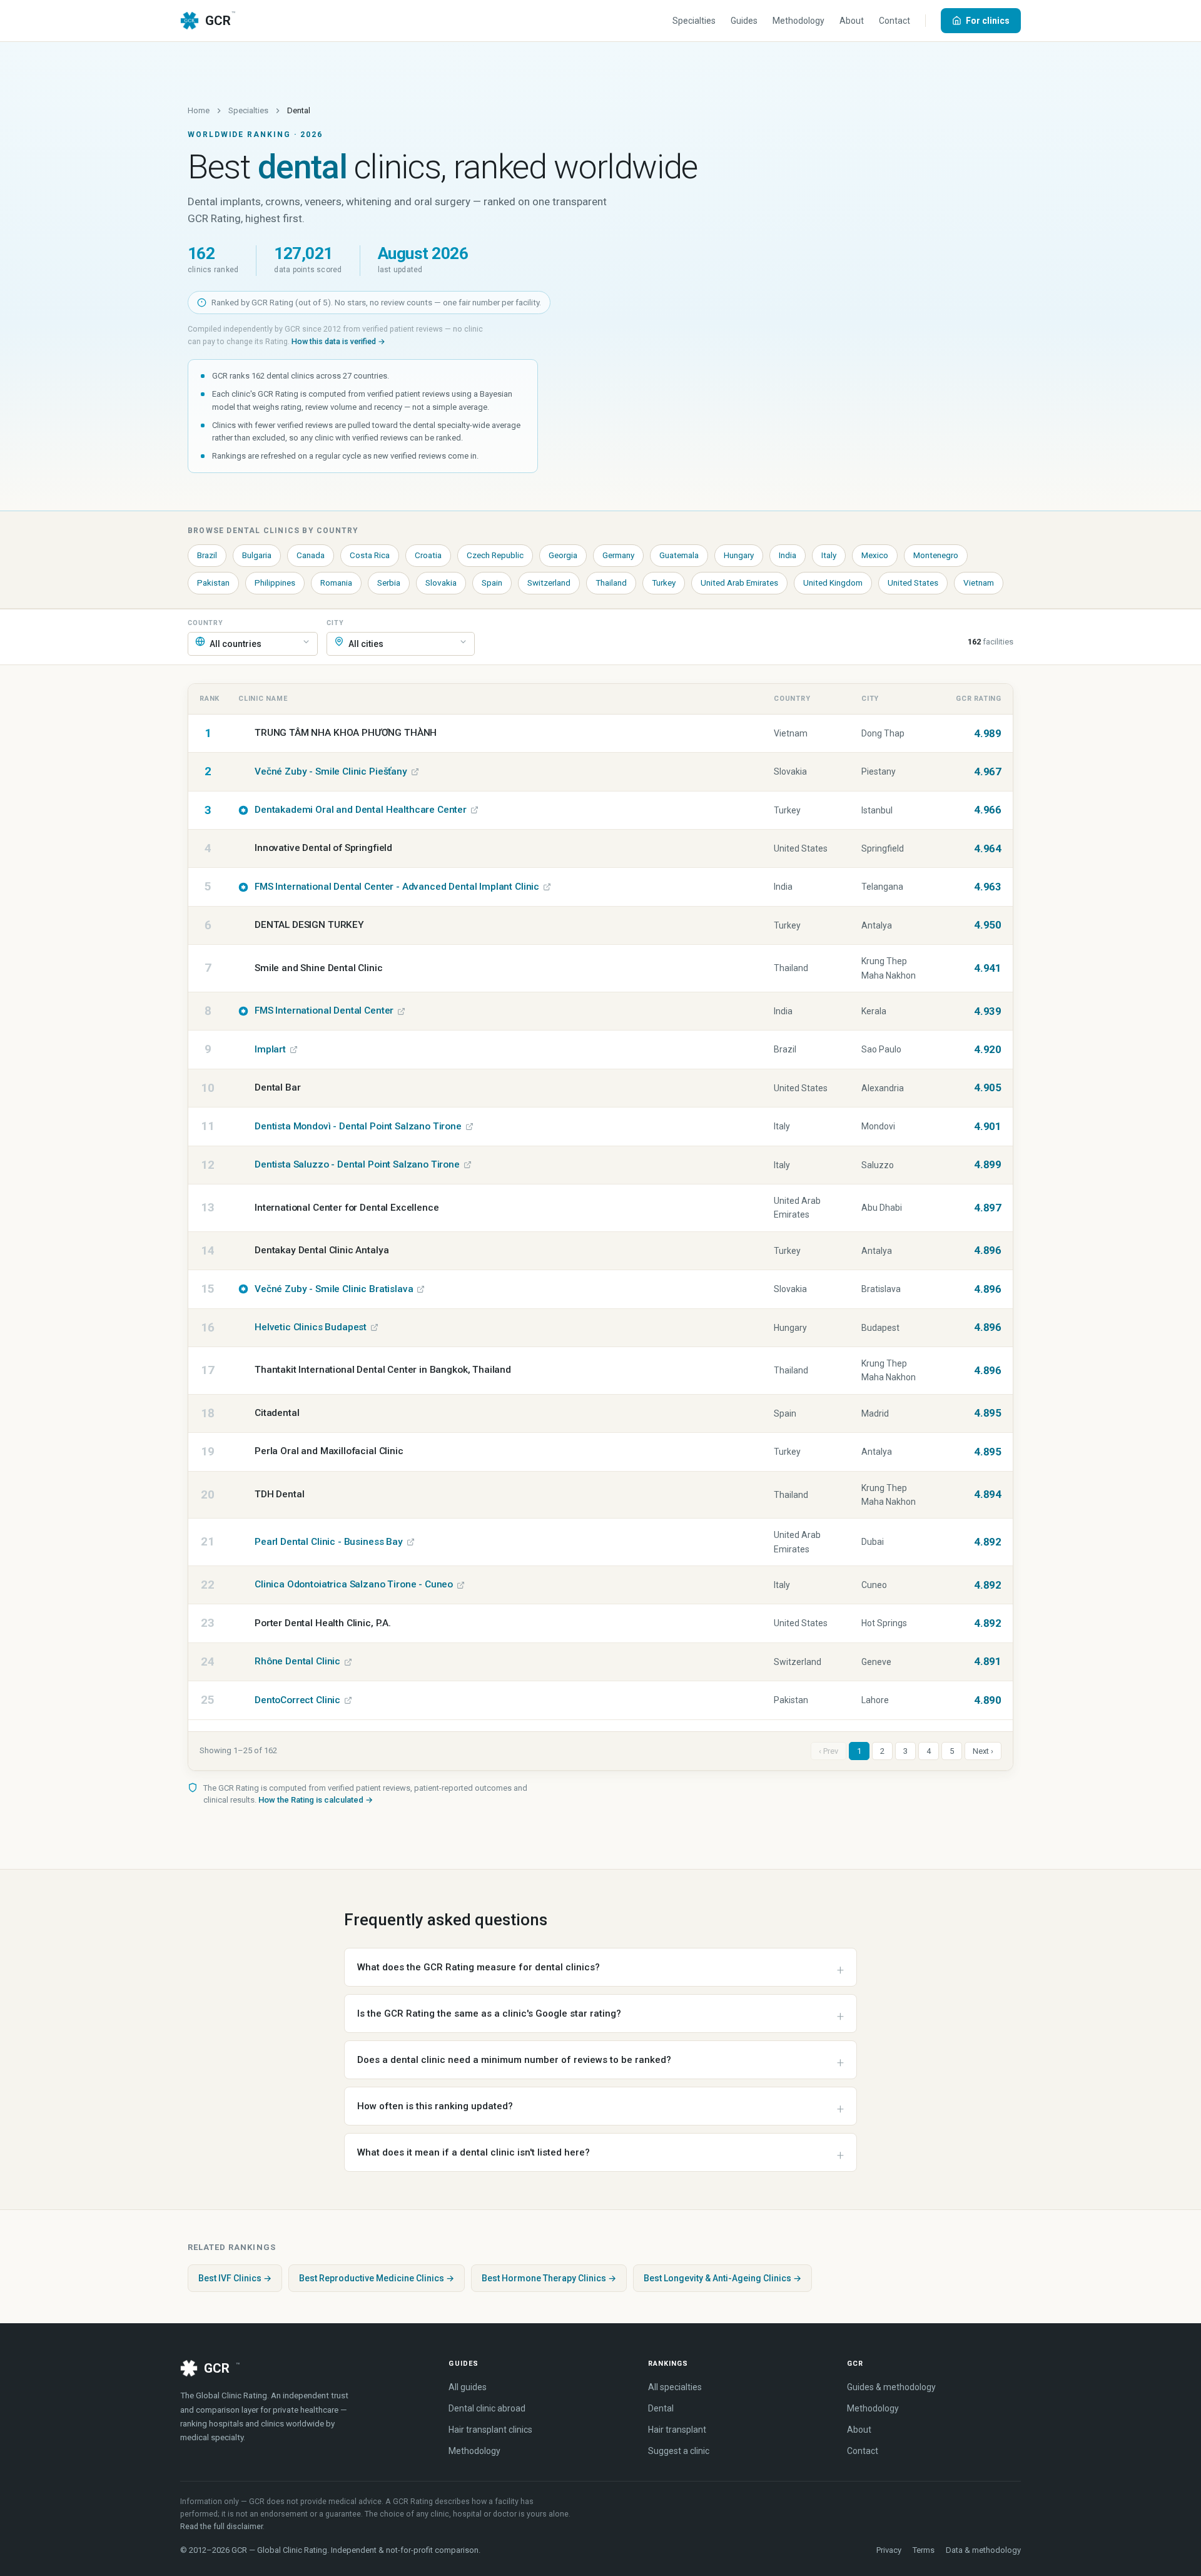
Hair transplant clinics (490, 2430)
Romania (336, 583)
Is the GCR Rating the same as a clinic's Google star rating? (489, 2013)
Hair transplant (677, 2430)
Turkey (664, 583)
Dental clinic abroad (487, 2408)
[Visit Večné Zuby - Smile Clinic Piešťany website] (415, 772)
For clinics (988, 21)
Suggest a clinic (679, 2451)
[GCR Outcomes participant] (243, 810)
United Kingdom (833, 583)
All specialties (675, 2387)
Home (199, 110)
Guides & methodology (891, 2387)
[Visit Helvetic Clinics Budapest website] (374, 1327)
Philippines (275, 583)
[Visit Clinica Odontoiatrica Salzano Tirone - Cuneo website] (461, 1585)
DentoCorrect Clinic (297, 1700)
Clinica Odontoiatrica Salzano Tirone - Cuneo (354, 1584)
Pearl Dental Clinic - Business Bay (329, 1542)
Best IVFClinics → (235, 2278)
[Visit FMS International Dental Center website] (401, 1011)
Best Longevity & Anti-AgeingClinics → (722, 2278)
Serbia (389, 583)
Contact (894, 21)
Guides (744, 21)
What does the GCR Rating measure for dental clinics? (479, 1967)
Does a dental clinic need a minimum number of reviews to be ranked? (514, 2060)
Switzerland (549, 583)
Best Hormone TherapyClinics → (549, 2278)
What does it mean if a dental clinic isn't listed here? (474, 2152)
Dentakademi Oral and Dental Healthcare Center (361, 810)
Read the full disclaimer (221, 2526)
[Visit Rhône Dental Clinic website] (348, 1662)
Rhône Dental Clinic (297, 1661)
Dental (661, 2408)
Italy (829, 555)
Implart (270, 1049)
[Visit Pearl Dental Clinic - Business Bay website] (411, 1542)
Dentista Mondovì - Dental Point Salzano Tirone (358, 1126)
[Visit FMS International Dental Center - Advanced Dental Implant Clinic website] (547, 887)
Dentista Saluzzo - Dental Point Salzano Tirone (357, 1164)
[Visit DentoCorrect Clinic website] (348, 1700)
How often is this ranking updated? (435, 2106)
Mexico (875, 555)
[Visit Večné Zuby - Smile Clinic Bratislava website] (421, 1289)
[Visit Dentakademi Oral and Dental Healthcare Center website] (474, 810)
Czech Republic (495, 555)
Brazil (207, 555)
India (788, 555)
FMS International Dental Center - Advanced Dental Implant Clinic (397, 887)
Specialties (694, 21)
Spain (492, 583)
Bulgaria (257, 555)
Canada (311, 555)
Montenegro (936, 555)
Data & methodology (983, 2550)
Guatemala (679, 555)
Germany (618, 555)
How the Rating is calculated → (316, 1800)
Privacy (889, 2550)
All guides (468, 2387)
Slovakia (441, 583)
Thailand (611, 583)
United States (913, 583)
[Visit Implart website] (294, 1050)
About (852, 21)
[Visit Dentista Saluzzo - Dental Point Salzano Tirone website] (468, 1165)
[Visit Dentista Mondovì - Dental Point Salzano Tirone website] (469, 1127)
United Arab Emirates (739, 583)
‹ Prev (829, 1751)
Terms (924, 2550)
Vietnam (979, 583)
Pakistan (213, 583)
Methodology (798, 21)
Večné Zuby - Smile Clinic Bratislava (334, 1289)
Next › (983, 1751)
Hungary (739, 555)
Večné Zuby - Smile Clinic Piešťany (331, 771)
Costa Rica (370, 555)
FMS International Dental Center (324, 1011)
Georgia (563, 555)
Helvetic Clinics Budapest (311, 1327)
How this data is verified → (338, 341)
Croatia (428, 555)
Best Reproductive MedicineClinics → (377, 2278)
